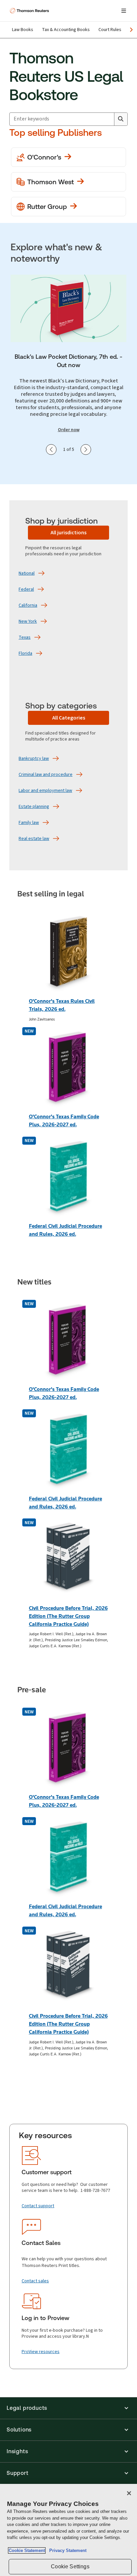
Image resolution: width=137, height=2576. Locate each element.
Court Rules (110, 30)
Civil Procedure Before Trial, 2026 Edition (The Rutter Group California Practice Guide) (68, 1616)
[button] (68, 2408)
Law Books (23, 30)
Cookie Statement (27, 2550)
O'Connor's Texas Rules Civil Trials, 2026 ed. (62, 1005)
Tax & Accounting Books (66, 30)
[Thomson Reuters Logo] (30, 11)
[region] (68, 2530)
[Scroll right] (131, 30)
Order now (69, 430)
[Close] (129, 2493)
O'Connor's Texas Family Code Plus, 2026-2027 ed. (64, 1120)
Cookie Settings (70, 2566)
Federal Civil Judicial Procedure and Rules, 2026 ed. (66, 1230)
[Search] (121, 119)
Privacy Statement (67, 2550)
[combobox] (62, 119)
